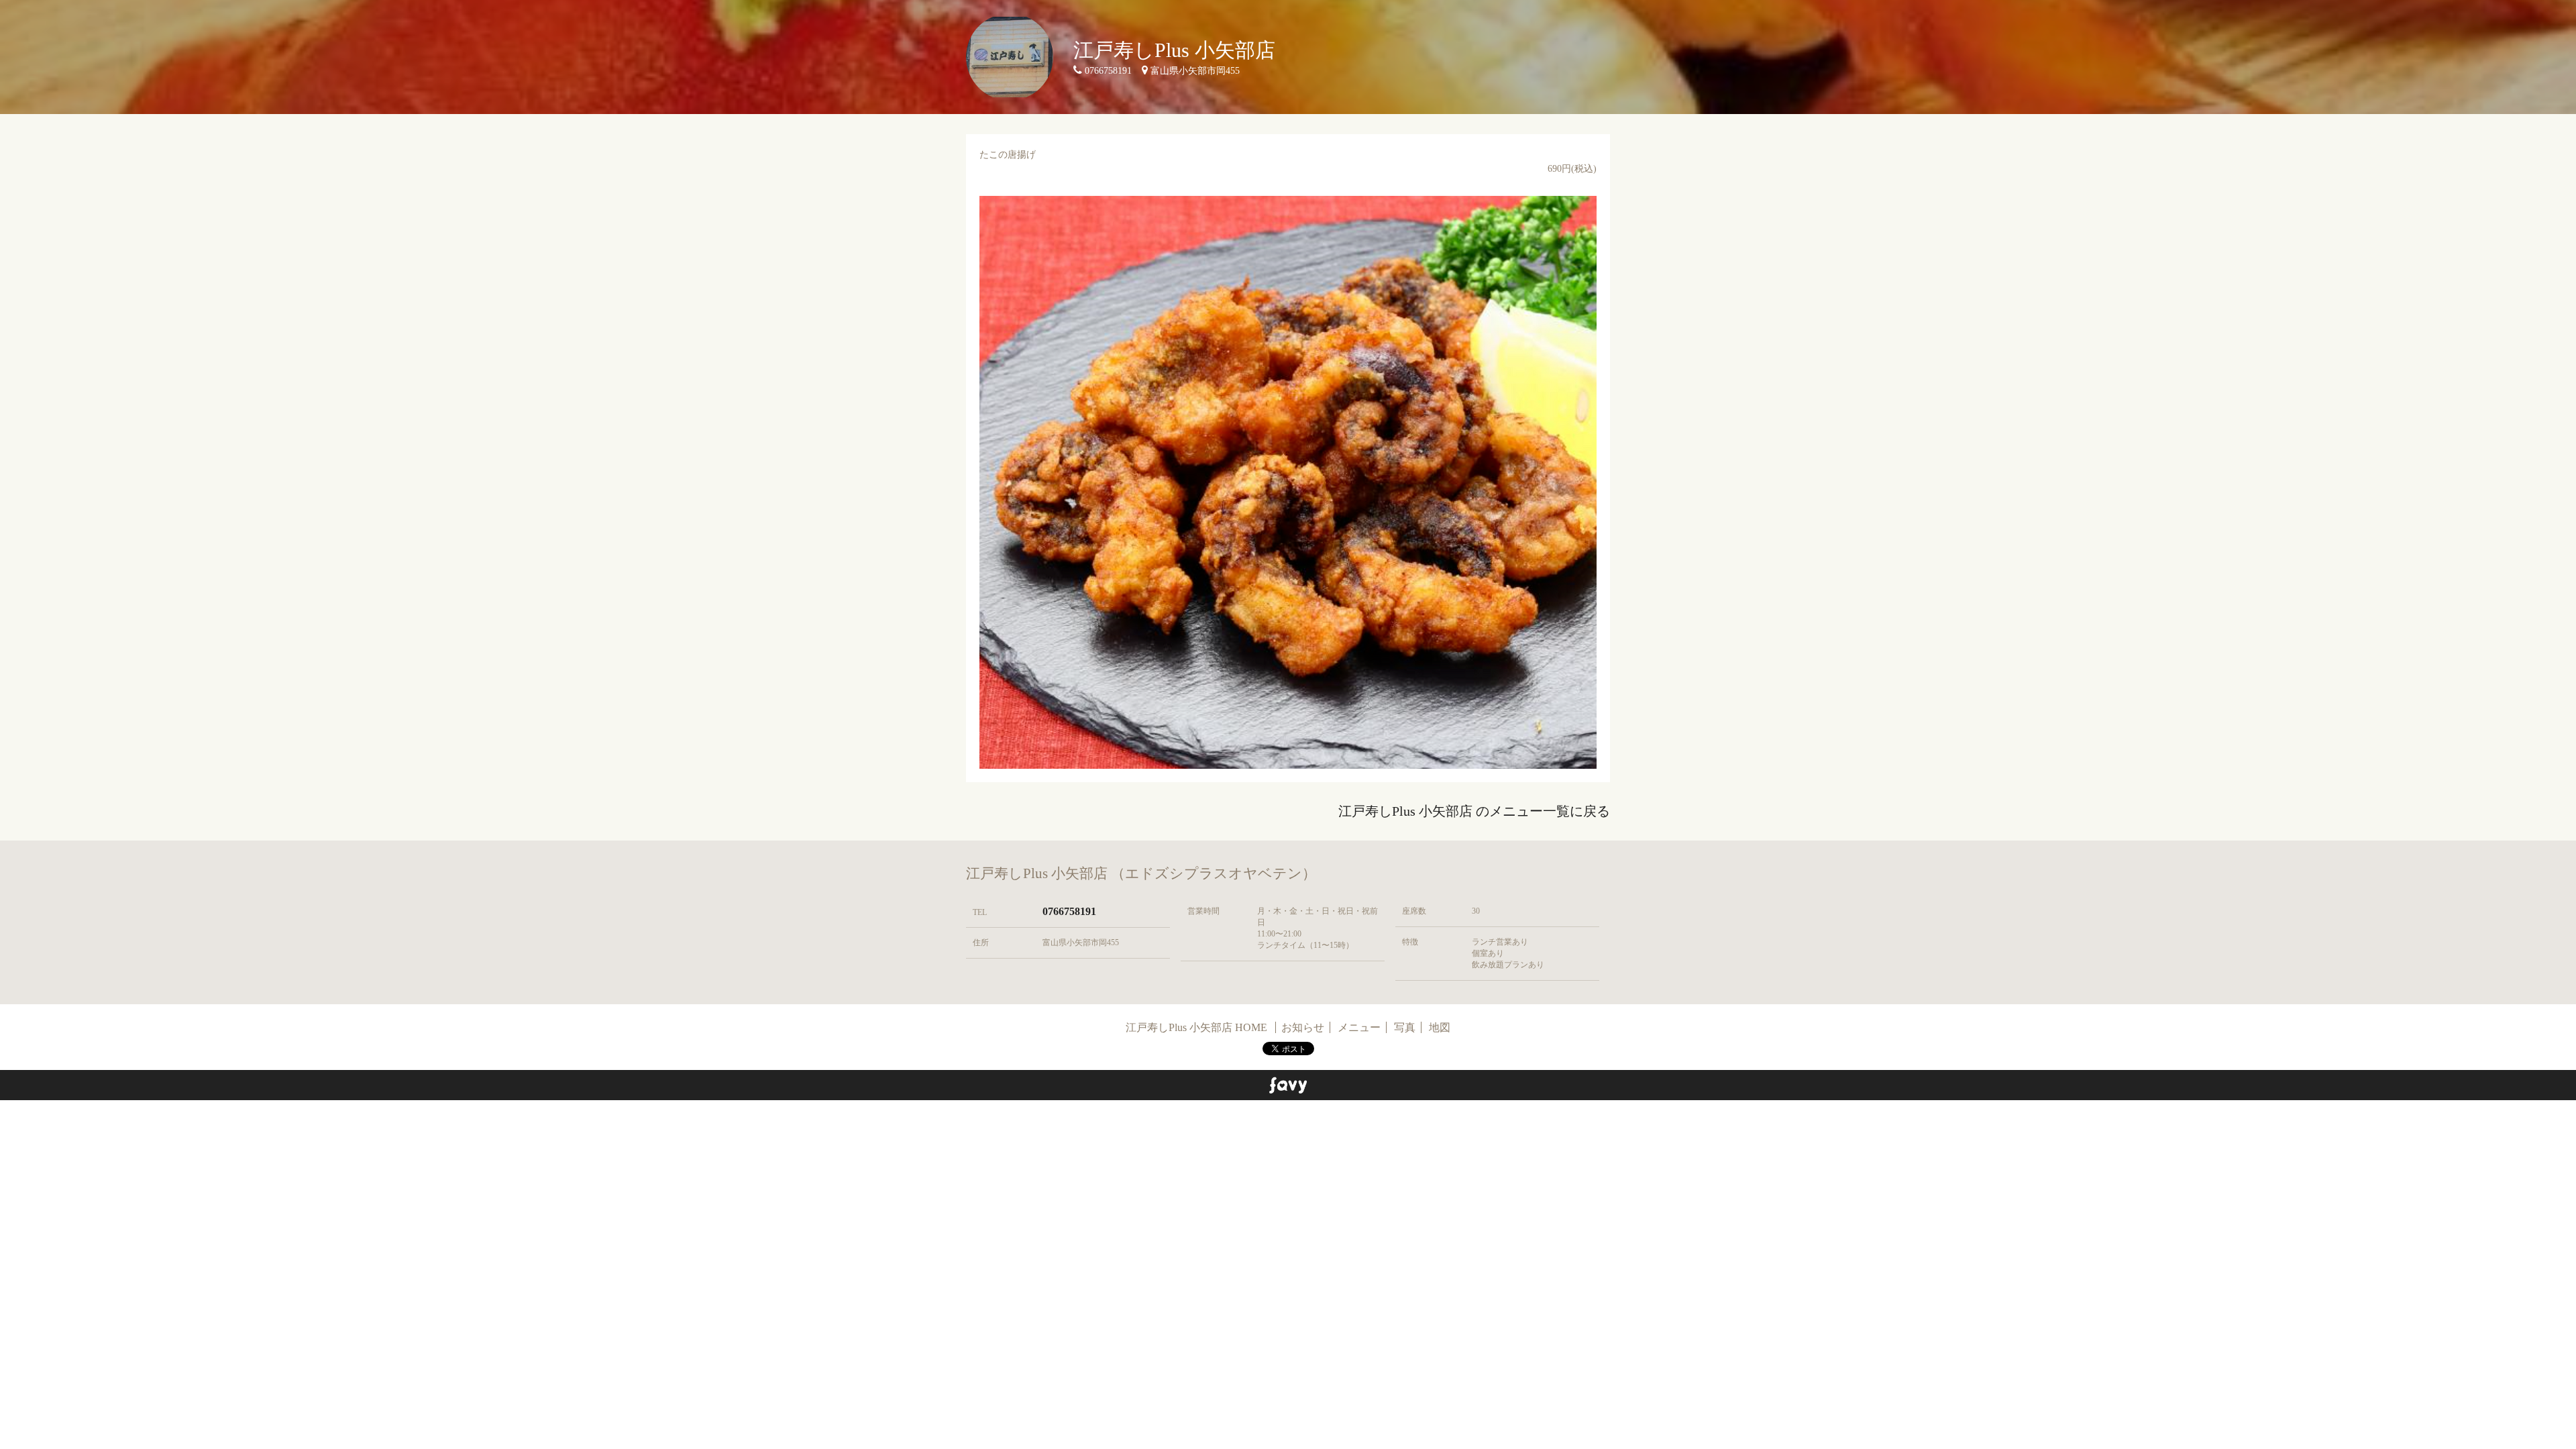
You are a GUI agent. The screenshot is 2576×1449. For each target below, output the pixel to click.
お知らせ (1303, 1027)
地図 (1440, 1027)
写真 (1405, 1027)
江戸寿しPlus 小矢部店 (1174, 50)
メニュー (1359, 1027)
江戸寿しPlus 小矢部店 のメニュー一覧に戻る (1474, 811)
